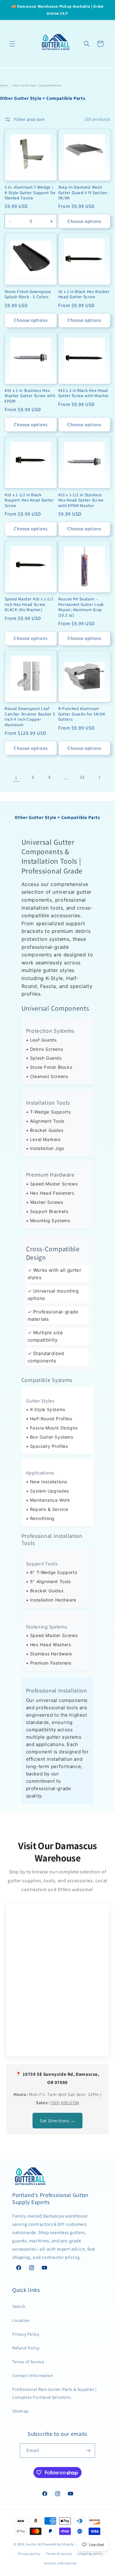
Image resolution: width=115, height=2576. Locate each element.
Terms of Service (28, 2362)
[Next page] (99, 777)
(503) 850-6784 (64, 2103)
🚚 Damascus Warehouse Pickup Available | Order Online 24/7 (57, 10)
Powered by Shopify (58, 2544)
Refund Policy (26, 2348)
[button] (12, 44)
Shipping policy (90, 2554)
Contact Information (33, 2375)
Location (21, 2320)
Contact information (60, 2563)
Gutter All (34, 2544)
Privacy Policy (26, 2334)
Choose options (84, 221)
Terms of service (59, 2554)
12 (82, 777)
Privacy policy (29, 2554)
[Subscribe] (88, 2451)
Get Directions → (57, 2121)
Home (4, 85)
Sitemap (20, 2411)
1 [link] (16, 777)
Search (19, 2306)
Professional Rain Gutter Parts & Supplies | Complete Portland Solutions (54, 2393)
